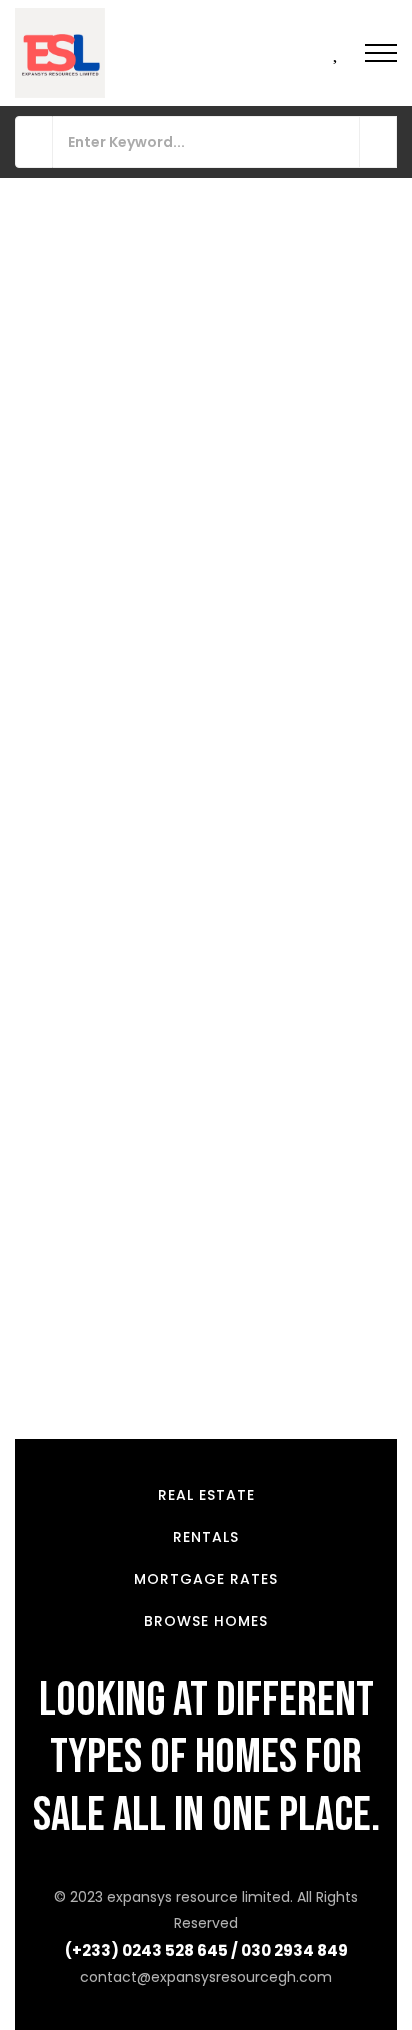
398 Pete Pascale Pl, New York (122, 1265)
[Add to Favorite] (350, 410)
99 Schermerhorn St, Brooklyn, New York (159, 877)
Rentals (206, 1537)
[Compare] (378, 410)
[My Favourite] (337, 54)
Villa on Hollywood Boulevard (132, 1235)
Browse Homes (206, 1621)
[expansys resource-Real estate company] (60, 53)
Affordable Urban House (112, 458)
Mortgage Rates (206, 1579)
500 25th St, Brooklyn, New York (128, 488)
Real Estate (206, 1495)
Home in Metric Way (95, 847)
